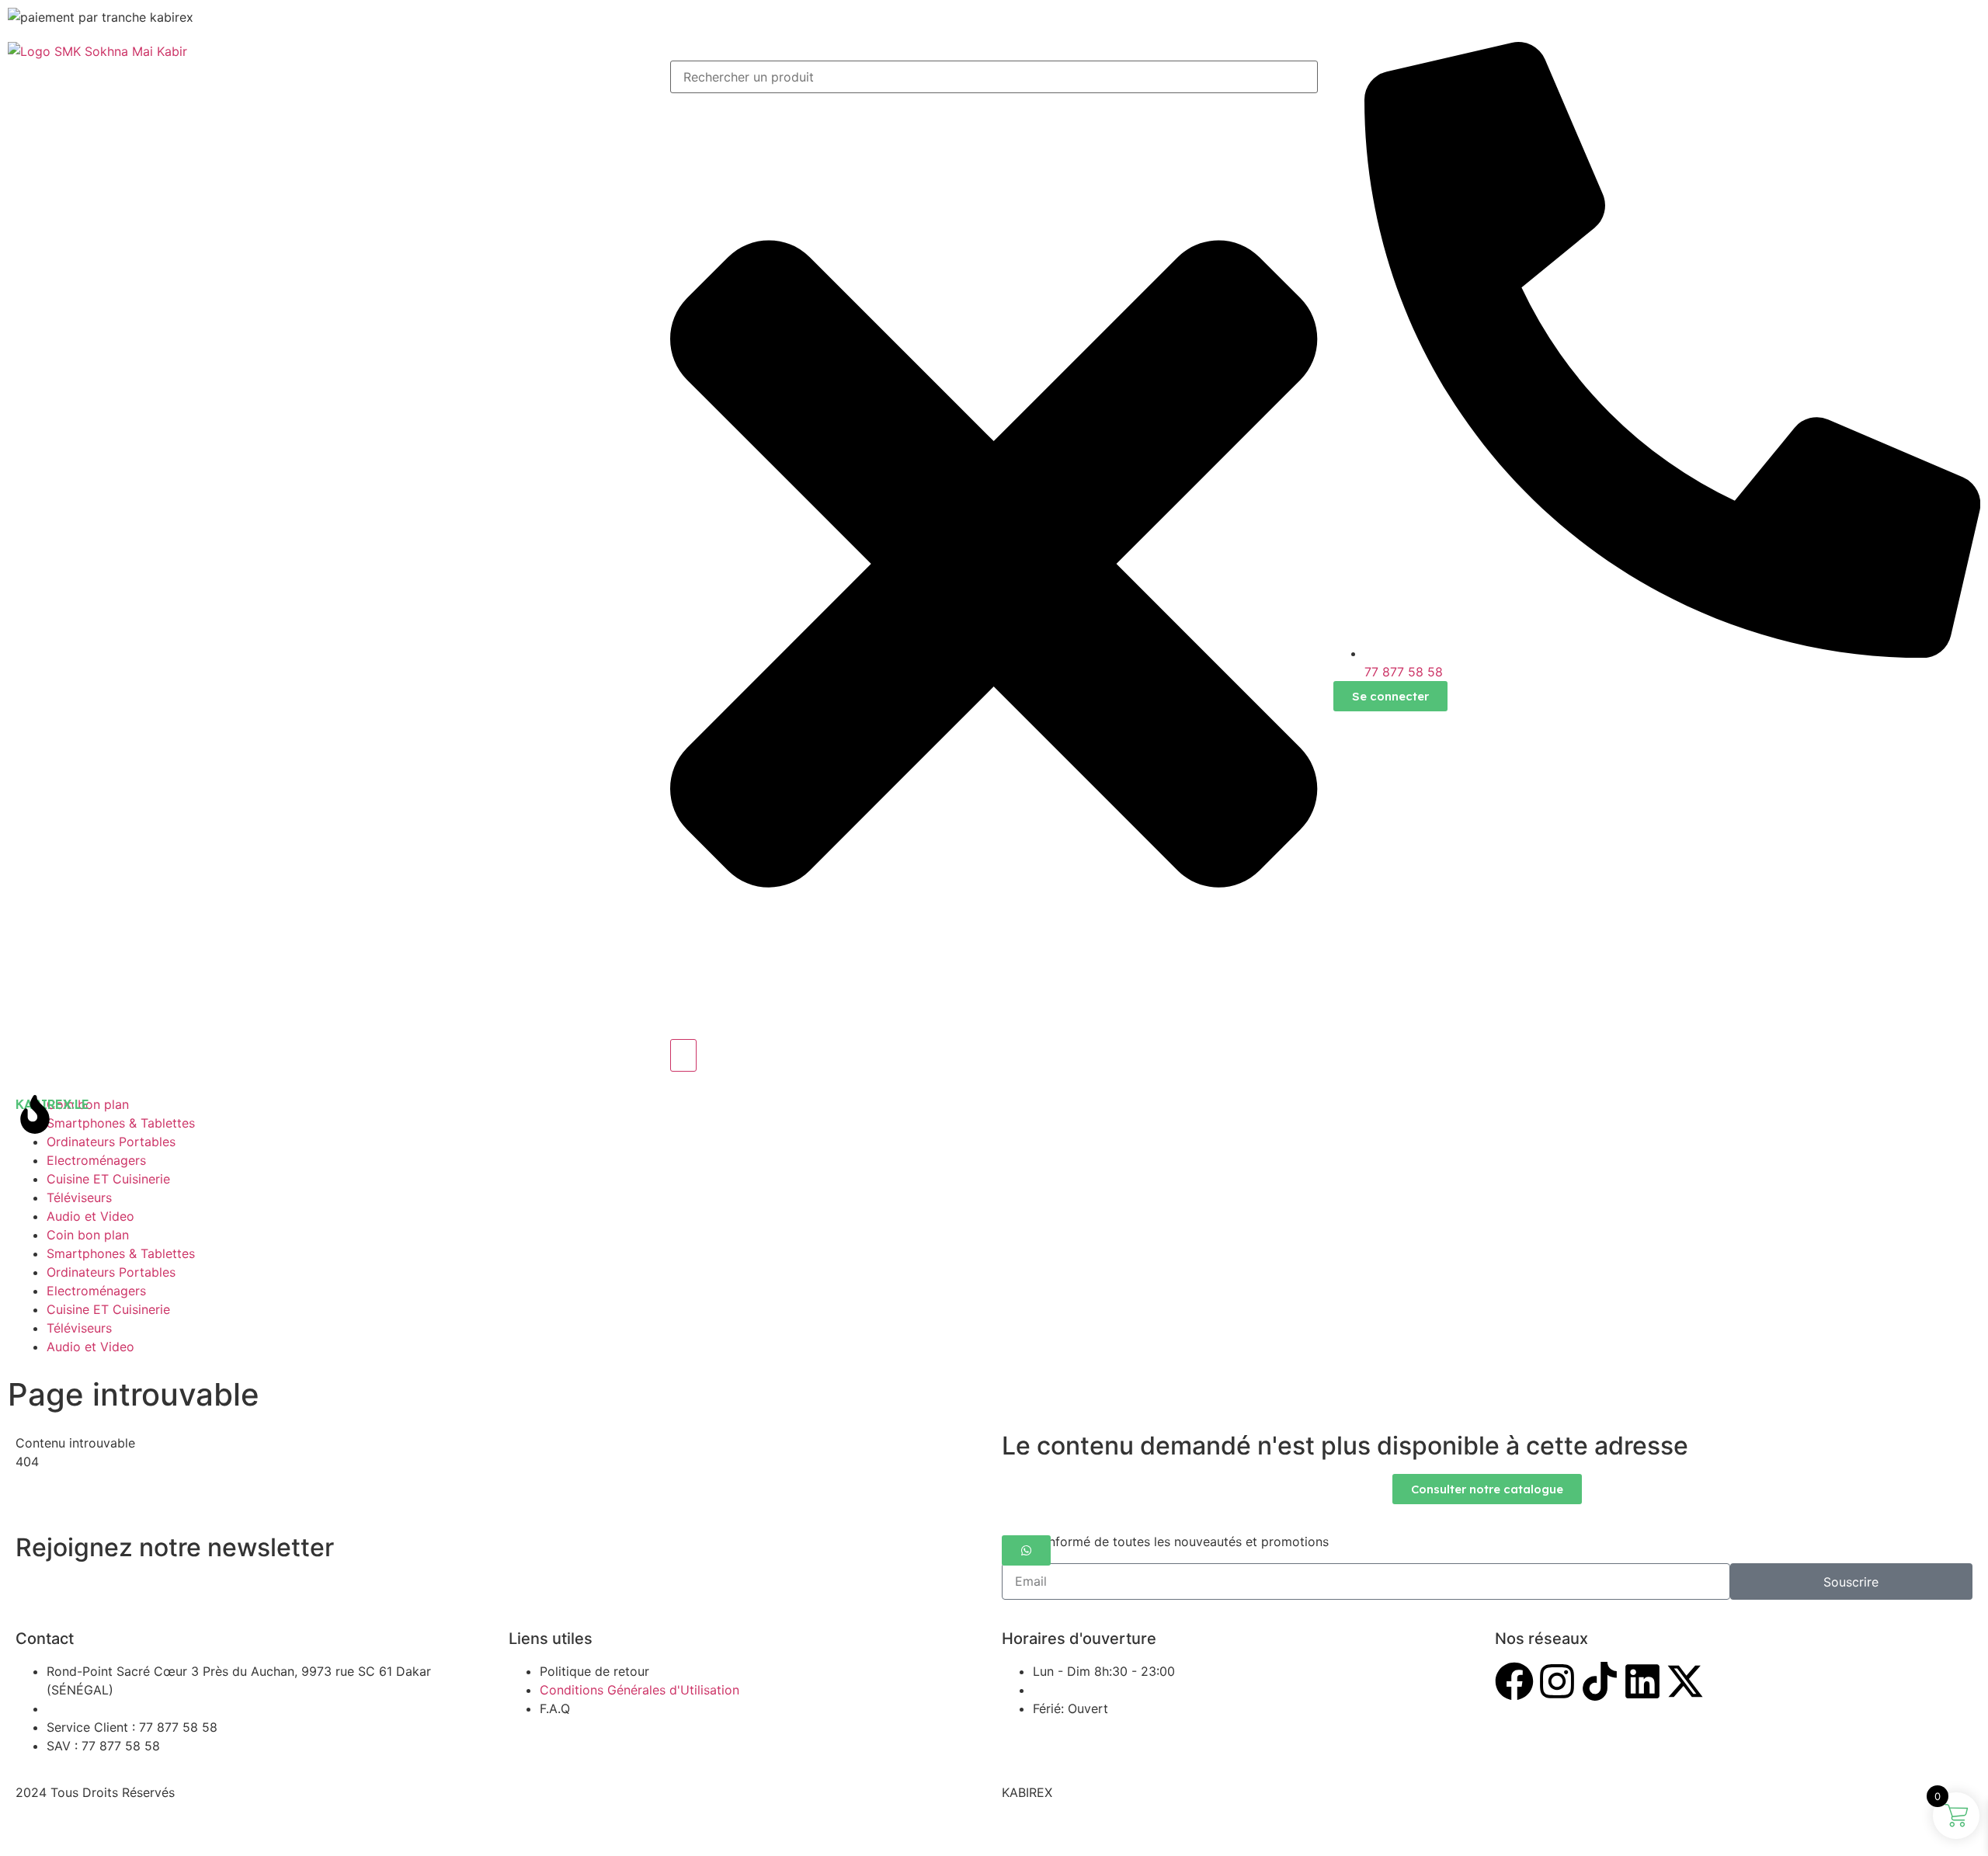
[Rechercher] (683, 1055)
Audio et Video (90, 1216)
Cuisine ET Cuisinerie (108, 1179)
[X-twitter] (1685, 1681)
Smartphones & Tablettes (121, 1253)
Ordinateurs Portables (111, 1142)
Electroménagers (96, 1160)
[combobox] (994, 77)
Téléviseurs (79, 1197)
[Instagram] (1557, 1681)
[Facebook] (1514, 1681)
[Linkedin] (1642, 1681)
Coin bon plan (88, 1235)
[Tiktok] (1600, 1681)
